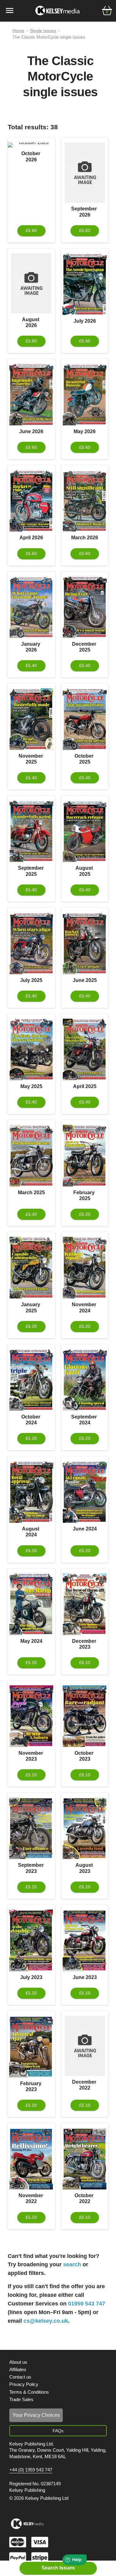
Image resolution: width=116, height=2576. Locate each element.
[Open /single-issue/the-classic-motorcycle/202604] (31, 501)
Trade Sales (21, 2399)
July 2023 (31, 1977)
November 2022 (31, 2198)
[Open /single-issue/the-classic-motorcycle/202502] (85, 1156)
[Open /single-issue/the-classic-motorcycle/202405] (31, 1604)
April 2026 (31, 538)
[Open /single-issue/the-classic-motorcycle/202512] (85, 607)
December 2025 (85, 647)
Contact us (20, 2377)
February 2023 (31, 2086)
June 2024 (85, 1529)
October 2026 (31, 156)
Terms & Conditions (29, 2392)
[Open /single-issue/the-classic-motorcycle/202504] (85, 1050)
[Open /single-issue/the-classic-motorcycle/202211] (31, 2159)
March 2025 (31, 1193)
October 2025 (85, 759)
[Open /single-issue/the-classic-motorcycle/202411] (85, 1268)
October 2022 (85, 2198)
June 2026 (31, 431)
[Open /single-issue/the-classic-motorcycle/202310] (85, 1716)
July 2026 (85, 321)
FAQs (58, 2431)
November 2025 (31, 759)
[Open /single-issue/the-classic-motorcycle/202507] (31, 943)
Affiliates (18, 2369)
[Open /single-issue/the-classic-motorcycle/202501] (31, 1268)
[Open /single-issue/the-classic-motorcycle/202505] (31, 1050)
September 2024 (85, 1420)
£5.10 (85, 1663)
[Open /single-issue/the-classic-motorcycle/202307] (31, 1940)
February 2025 (85, 1195)
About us (18, 2362)
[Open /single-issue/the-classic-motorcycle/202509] (31, 831)
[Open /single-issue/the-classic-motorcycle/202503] (31, 1156)
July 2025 (31, 980)
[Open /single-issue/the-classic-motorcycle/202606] (31, 395)
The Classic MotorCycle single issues (49, 37)
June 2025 (85, 980)
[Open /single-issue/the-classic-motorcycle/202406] (85, 1492)
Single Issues (43, 31)
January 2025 (31, 1307)
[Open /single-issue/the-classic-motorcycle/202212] (85, 2046)
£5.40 (31, 665)
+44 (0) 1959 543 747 (31, 2470)
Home (18, 31)
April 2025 (85, 1086)
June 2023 (85, 1977)
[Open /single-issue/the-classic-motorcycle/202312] (85, 1604)
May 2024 (31, 1641)
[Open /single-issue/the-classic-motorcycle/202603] (85, 501)
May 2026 (85, 431)
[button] (107, 10)
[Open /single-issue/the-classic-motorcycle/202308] (85, 1828)
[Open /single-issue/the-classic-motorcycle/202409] (85, 1380)
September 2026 (85, 212)
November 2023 (31, 1756)
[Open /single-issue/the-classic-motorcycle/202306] (85, 1940)
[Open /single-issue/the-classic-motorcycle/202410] (31, 1380)
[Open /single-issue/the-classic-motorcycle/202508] (85, 831)
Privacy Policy (24, 2384)
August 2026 (31, 322)
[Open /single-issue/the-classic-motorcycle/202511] (31, 719)
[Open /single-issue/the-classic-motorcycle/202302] (31, 2047)
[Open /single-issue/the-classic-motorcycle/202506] (85, 943)
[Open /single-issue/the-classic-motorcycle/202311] (31, 1716)
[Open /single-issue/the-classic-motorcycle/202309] (31, 1828)
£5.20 (85, 1214)
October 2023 (85, 1756)
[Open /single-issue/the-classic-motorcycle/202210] (85, 2159)
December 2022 (85, 2085)
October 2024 (31, 1420)
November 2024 (85, 1307)
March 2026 (85, 538)
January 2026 (31, 647)
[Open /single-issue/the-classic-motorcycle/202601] (31, 607)
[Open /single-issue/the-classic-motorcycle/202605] (85, 395)
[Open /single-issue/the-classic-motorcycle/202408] (31, 1492)
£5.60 (31, 230)
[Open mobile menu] (10, 10)
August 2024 (31, 1532)
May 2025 (31, 1086)
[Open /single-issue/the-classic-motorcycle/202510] (85, 719)
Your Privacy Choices (36, 2415)
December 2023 (85, 1644)
